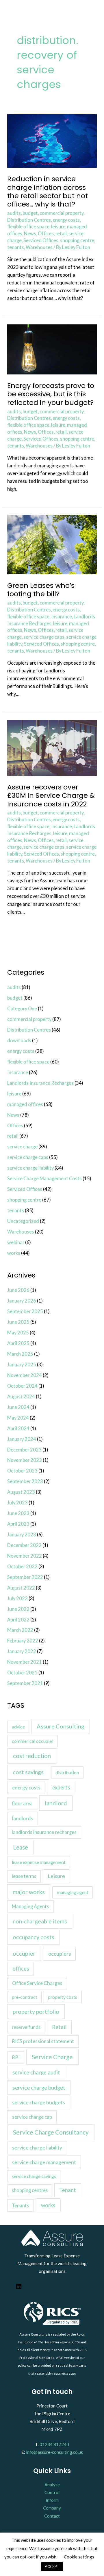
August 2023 (21, 1492)
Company (52, 2508)
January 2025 (22, 1365)
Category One (22, 1008)
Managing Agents (30, 1906)
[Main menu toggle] (90, 11)
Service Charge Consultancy (51, 2132)
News (30, 233)
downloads (19, 1040)
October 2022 (22, 1566)
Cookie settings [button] (79, 2557)
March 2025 (20, 1354)
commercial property (62, 213)
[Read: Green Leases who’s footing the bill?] (52, 544)
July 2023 (17, 1503)
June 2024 (18, 1407)
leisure (58, 226)
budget (30, 213)
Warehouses (39, 247)
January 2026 (22, 1301)
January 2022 (22, 1651)
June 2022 (18, 1609)
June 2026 (18, 1290)
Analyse (52, 2485)
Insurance (62, 616)
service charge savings (34, 2176)
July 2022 (17, 1598)
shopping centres (30, 2190)
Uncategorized (23, 1221)
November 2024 (25, 1375)
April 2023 (18, 1524)
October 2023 (22, 1471)
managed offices (25, 1104)
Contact (52, 2516)
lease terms (24, 1876)
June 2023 (18, 1513)
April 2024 (18, 1428)
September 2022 (25, 1577)
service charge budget (39, 2088)
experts (61, 1787)
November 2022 (25, 1556)
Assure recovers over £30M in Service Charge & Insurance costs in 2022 (51, 795)
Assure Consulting (61, 1726)
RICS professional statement (43, 2041)
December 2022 (24, 1545)
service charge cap (32, 2117)
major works (29, 1892)
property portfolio (36, 2012)
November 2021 (25, 1662)
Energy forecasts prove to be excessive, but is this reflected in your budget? (51, 394)
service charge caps (44, 637)
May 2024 (18, 1418)
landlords (23, 1818)
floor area (22, 1803)
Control (52, 2492)
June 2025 (18, 1322)
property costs (63, 1997)
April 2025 (18, 1343)
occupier (24, 1953)
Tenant (68, 2190)
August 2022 (21, 1588)
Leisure (56, 1876)
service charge (22, 1147)
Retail (59, 2027)
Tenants (21, 2205)
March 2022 (20, 1630)
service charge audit (36, 2072)
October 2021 (22, 1673)
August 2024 (21, 1396)
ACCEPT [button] (52, 2567)
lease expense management (39, 1862)
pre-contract (25, 1997)
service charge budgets (39, 2102)
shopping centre (77, 240)
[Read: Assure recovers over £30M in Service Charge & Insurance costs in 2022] (52, 747)
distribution (67, 1772)
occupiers (60, 1954)
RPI (16, 2057)
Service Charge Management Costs (44, 1178)
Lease (21, 1847)
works (14, 1253)
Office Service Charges (37, 1983)
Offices (46, 233)
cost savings (28, 1772)
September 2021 (25, 1683)
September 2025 (25, 1311)
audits (14, 213)
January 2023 (22, 1534)
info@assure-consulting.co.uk (54, 2452)
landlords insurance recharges (44, 1832)
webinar (16, 1242)
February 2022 (23, 1641)
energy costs (66, 220)
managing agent (73, 1892)
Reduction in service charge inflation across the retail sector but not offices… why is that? (48, 191)
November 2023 (25, 1460)
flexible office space (28, 226)
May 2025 (18, 1333)
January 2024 (22, 1439)
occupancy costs (34, 1937)
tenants (16, 247)
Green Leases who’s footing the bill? (41, 590)
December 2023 (24, 1450)
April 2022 (18, 1620)
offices (21, 1969)
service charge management (44, 2162)
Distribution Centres (29, 220)
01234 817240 (54, 2444)
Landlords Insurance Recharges (40, 1083)
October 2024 (22, 1386)
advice (18, 1727)
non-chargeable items (40, 1921)
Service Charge (52, 2057)
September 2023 (25, 1481)
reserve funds (26, 2027)
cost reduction (32, 1756)
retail (61, 233)
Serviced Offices (41, 240)
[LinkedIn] (19, 2288)
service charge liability (30, 1168)
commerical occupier (33, 1741)
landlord (56, 1803)
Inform (52, 2500)
